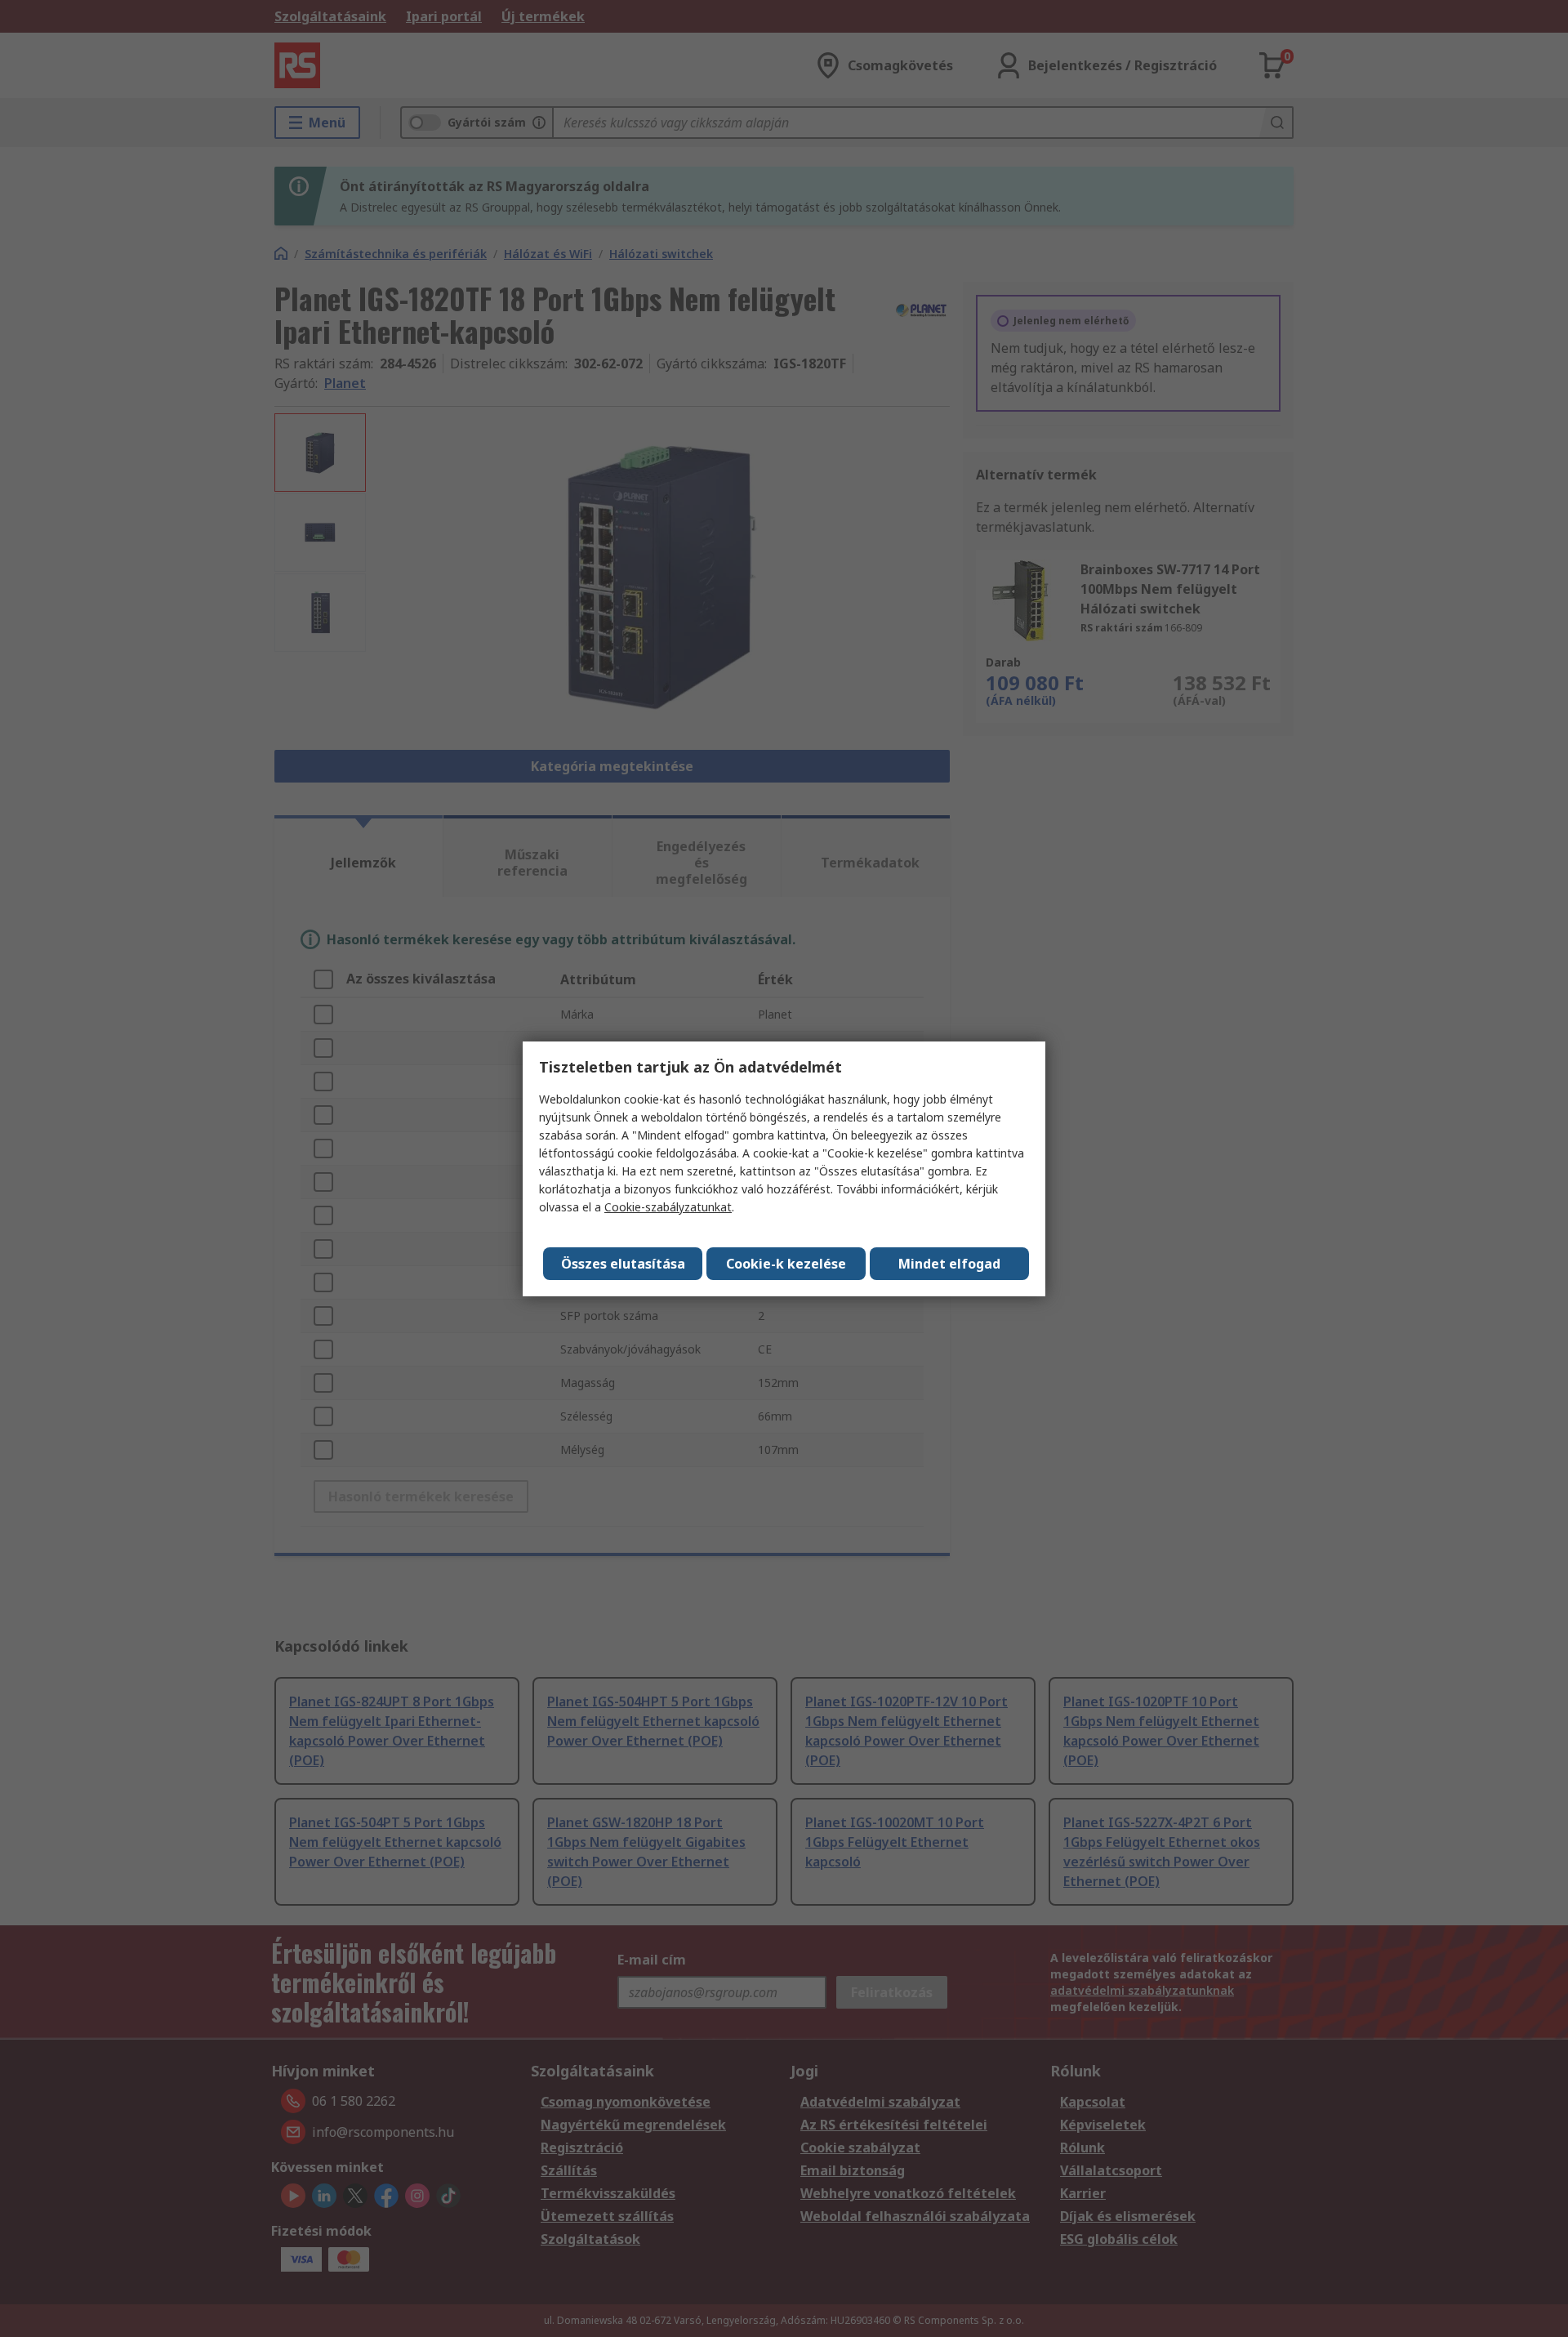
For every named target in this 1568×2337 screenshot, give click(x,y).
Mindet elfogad (949, 1264)
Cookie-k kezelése (786, 1264)
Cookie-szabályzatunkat (668, 1207)
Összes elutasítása (623, 1264)
